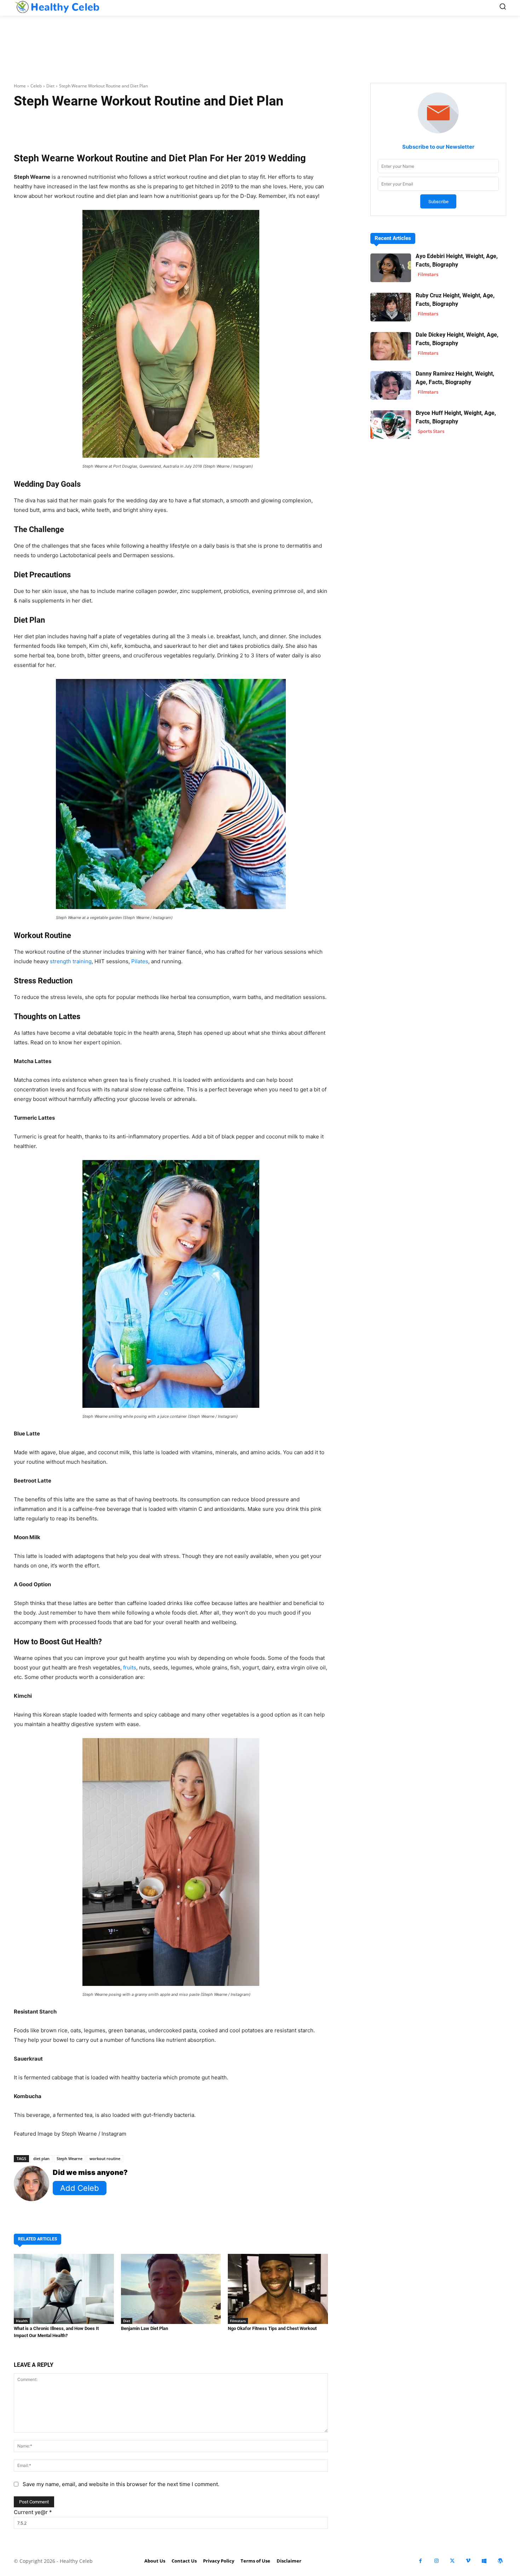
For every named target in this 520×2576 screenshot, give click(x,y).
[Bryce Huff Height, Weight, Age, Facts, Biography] (391, 425)
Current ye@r (33, 2512)
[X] (452, 2561)
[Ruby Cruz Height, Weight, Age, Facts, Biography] (391, 307)
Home (20, 86)
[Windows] (484, 2561)
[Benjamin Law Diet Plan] (171, 2289)
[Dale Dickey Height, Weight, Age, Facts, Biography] (391, 346)
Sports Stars (431, 431)
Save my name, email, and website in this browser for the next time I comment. (121, 2484)
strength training (71, 961)
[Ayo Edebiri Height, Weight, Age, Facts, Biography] (391, 268)
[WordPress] (500, 2561)
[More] (255, 123)
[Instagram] (436, 2561)
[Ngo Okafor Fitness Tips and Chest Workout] (278, 2289)
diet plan (41, 2158)
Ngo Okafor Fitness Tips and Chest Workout (272, 2328)
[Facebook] (420, 2561)
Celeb (36, 86)
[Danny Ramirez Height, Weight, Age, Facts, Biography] (391, 385)
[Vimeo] (468, 2561)
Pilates (140, 961)
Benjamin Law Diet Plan (145, 2328)
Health (22, 2321)
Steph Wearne (70, 2158)
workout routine (105, 2158)
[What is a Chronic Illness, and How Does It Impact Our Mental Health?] (64, 2289)
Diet (50, 86)
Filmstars (238, 2321)
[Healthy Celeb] (57, 7)
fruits (130, 1667)
